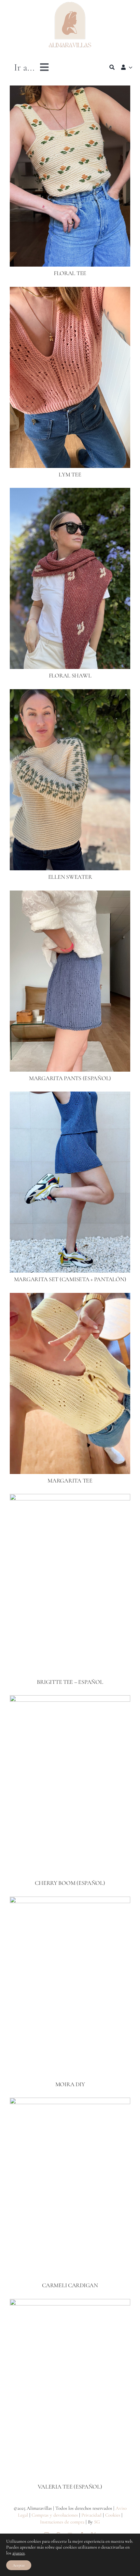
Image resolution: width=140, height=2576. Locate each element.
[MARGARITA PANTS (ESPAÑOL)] (70, 895)
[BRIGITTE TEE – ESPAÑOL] (70, 1498)
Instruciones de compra (62, 2522)
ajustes (19, 2553)
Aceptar (19, 2565)
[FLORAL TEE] (70, 90)
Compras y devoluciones (55, 2515)
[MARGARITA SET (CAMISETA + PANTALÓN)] (70, 1096)
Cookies (113, 2515)
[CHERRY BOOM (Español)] (70, 1700)
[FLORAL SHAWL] (70, 492)
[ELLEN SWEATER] (70, 694)
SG (97, 2522)
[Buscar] (112, 67)
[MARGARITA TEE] (70, 1297)
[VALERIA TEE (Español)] (70, 2304)
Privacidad (91, 2515)
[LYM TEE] (70, 291)
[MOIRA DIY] (70, 1901)
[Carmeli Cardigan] (70, 2102)
